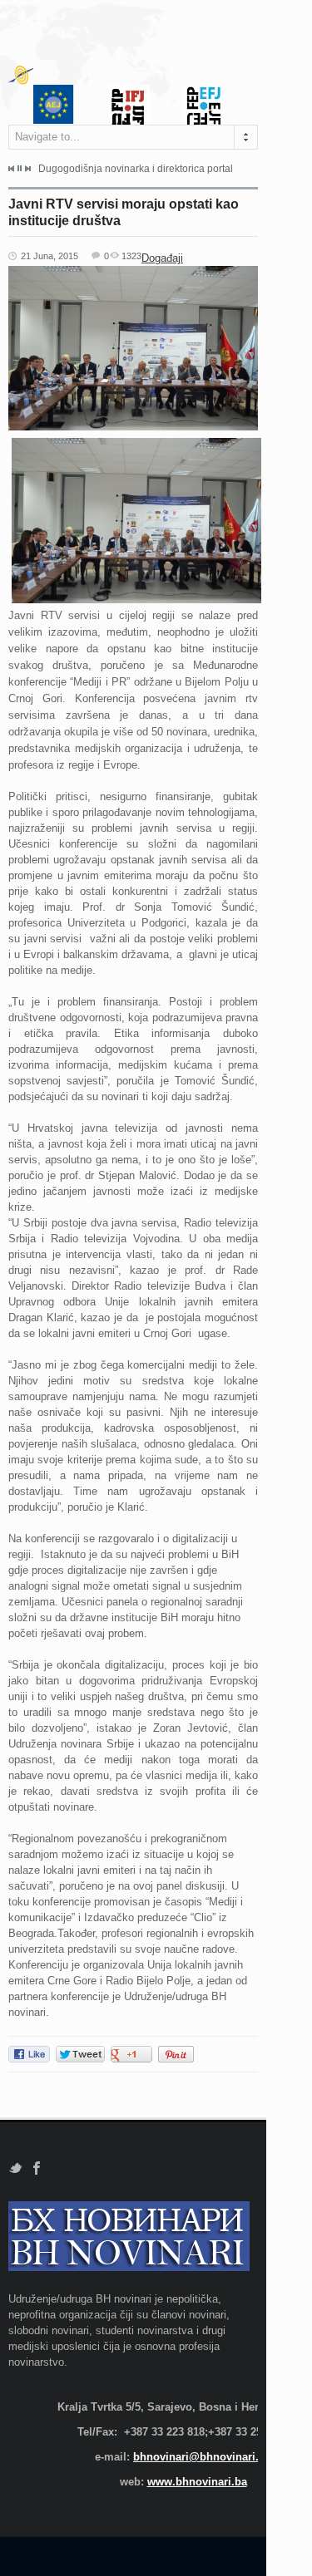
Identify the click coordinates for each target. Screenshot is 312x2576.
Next (27, 169)
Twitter (15, 2168)
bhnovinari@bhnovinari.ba (202, 2457)
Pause (20, 168)
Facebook (37, 2168)
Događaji (162, 258)
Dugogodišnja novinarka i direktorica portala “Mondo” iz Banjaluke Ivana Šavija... (136, 169)
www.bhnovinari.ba (197, 2482)
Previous (12, 169)
